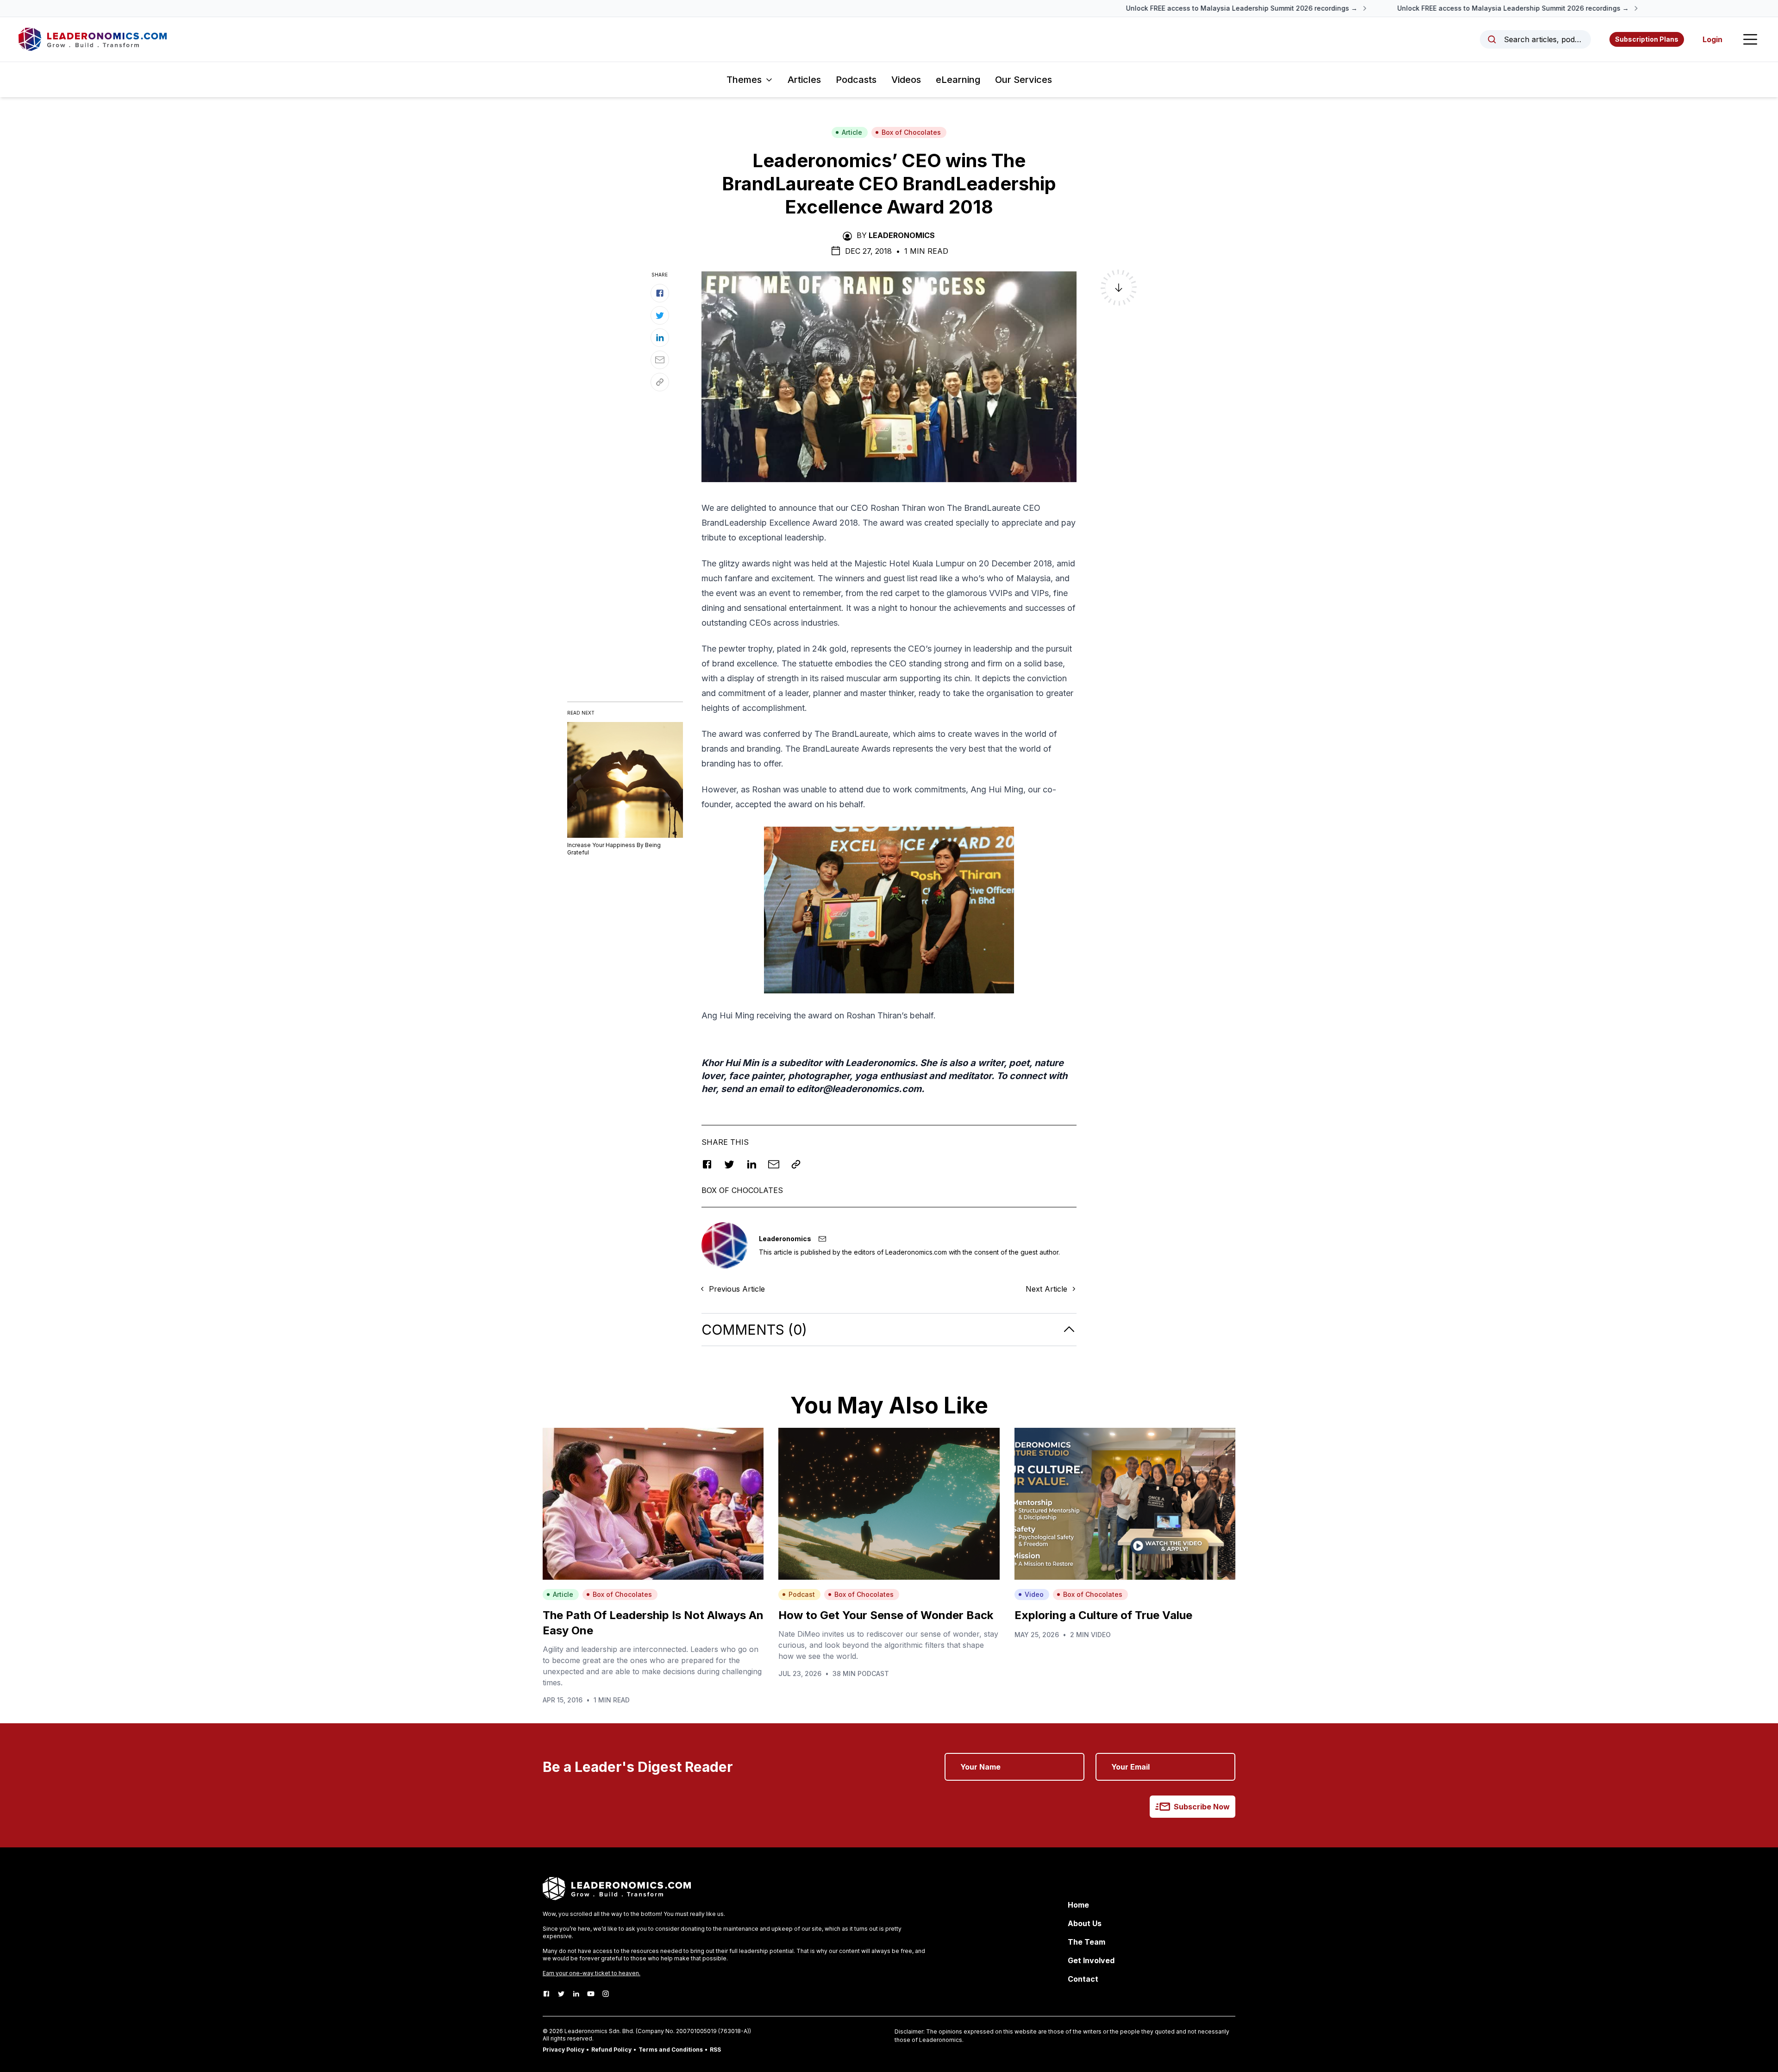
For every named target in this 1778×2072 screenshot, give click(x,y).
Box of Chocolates (911, 132)
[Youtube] (591, 1994)
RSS (715, 2050)
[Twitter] (561, 1994)
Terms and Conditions (671, 2050)
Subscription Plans (1647, 39)
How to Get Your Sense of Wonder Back (886, 1615)
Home (1078, 1905)
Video (1034, 1594)
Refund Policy (611, 2050)
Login (1712, 39)
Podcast (802, 1594)
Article (852, 132)
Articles (804, 80)
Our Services (1024, 80)
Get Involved (1091, 1960)
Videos (906, 80)
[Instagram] (606, 1994)
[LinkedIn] (576, 1994)
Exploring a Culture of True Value (1103, 1615)
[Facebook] (546, 1994)
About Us (1085, 1923)
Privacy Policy (563, 2050)
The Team (1086, 1942)
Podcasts (856, 80)
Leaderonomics (902, 235)
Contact (1083, 1979)
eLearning (958, 80)
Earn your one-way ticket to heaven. (592, 1973)
